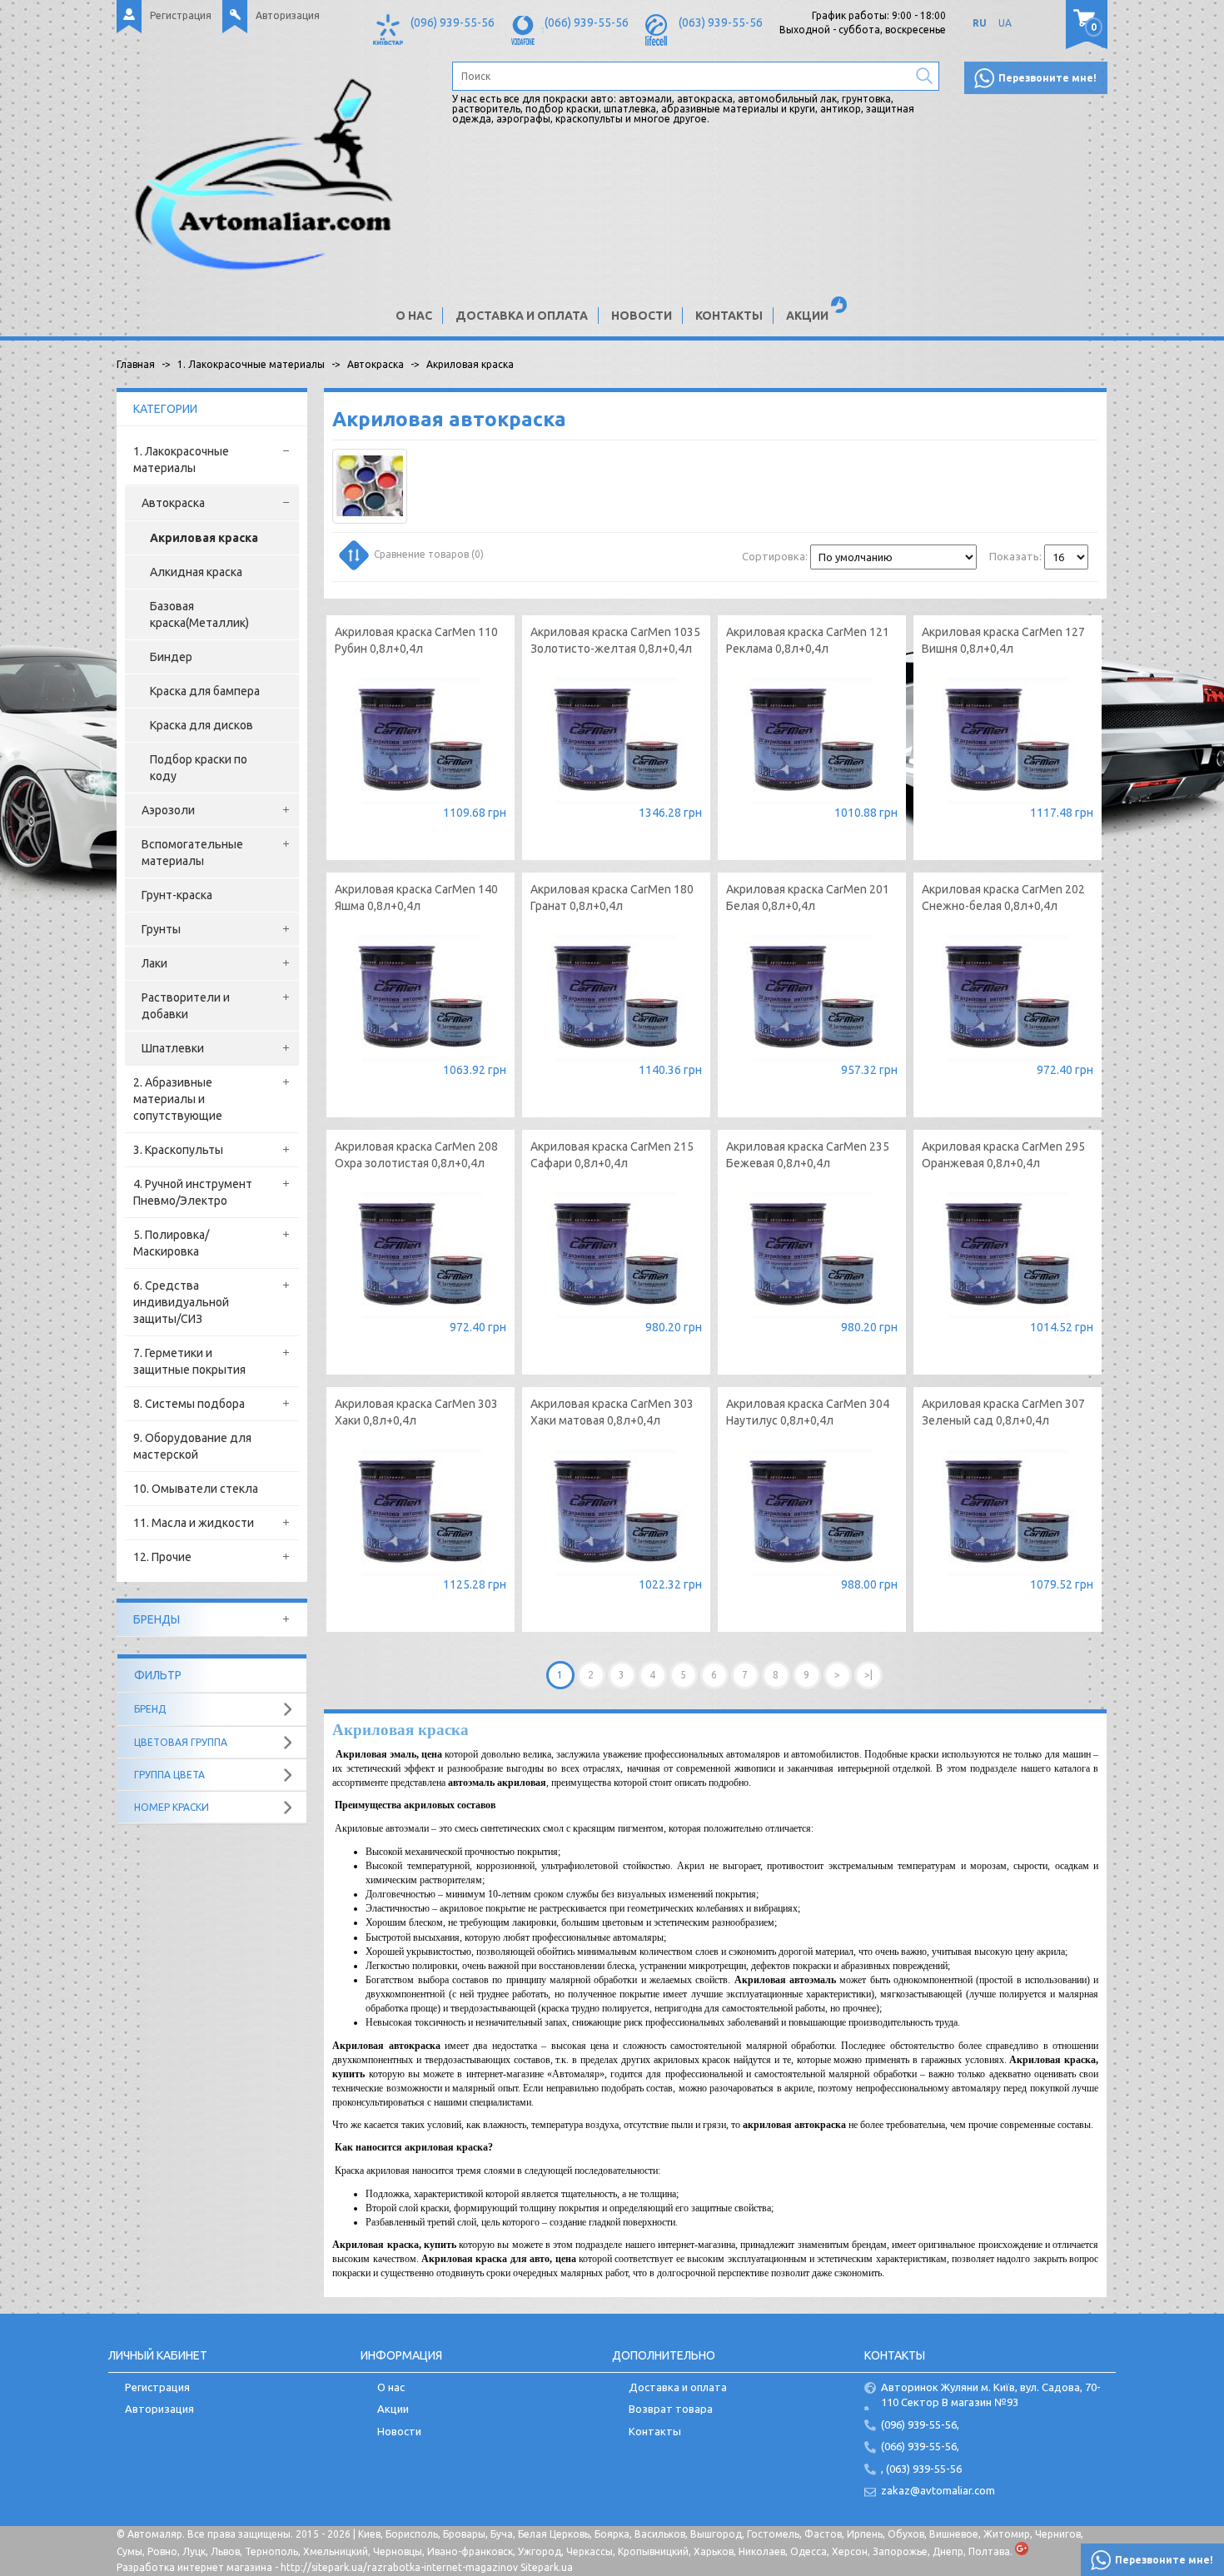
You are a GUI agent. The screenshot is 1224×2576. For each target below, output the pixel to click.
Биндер (171, 657)
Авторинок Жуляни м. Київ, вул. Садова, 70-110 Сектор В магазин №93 (991, 2395)
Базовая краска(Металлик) (199, 614)
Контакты (729, 316)
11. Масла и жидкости (194, 1523)
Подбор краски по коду (199, 768)
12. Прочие (162, 1557)
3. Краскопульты (178, 1150)
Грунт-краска (177, 895)
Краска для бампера (205, 691)
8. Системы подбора (189, 1404)
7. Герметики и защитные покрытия (189, 1361)
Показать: (1015, 556)
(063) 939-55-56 (721, 22)
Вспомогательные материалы (192, 853)
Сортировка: (775, 556)
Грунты (161, 929)
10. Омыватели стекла (196, 1489)
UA (1005, 23)
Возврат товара (671, 2409)
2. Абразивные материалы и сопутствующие (178, 1099)
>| (868, 1675)
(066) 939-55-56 (587, 22)
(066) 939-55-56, (920, 2446)
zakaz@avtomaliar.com (938, 2490)
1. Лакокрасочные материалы (181, 460)
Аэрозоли (168, 810)
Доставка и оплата (522, 316)
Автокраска (173, 503)
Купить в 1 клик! (420, 815)
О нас (414, 316)
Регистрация (181, 15)
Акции (807, 316)
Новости (642, 316)
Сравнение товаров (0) (429, 554)
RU (980, 23)
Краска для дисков (202, 725)
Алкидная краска (196, 572)
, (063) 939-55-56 (921, 2469)
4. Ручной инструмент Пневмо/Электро (193, 1192)
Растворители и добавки (186, 1006)
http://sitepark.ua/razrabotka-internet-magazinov (399, 2567)
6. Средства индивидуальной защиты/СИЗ (181, 1302)
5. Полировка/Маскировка (171, 1243)
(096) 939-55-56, (920, 2424)
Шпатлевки (173, 1048)
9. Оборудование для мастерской (192, 1446)
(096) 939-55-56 (453, 22)
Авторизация (288, 15)
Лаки (154, 963)
